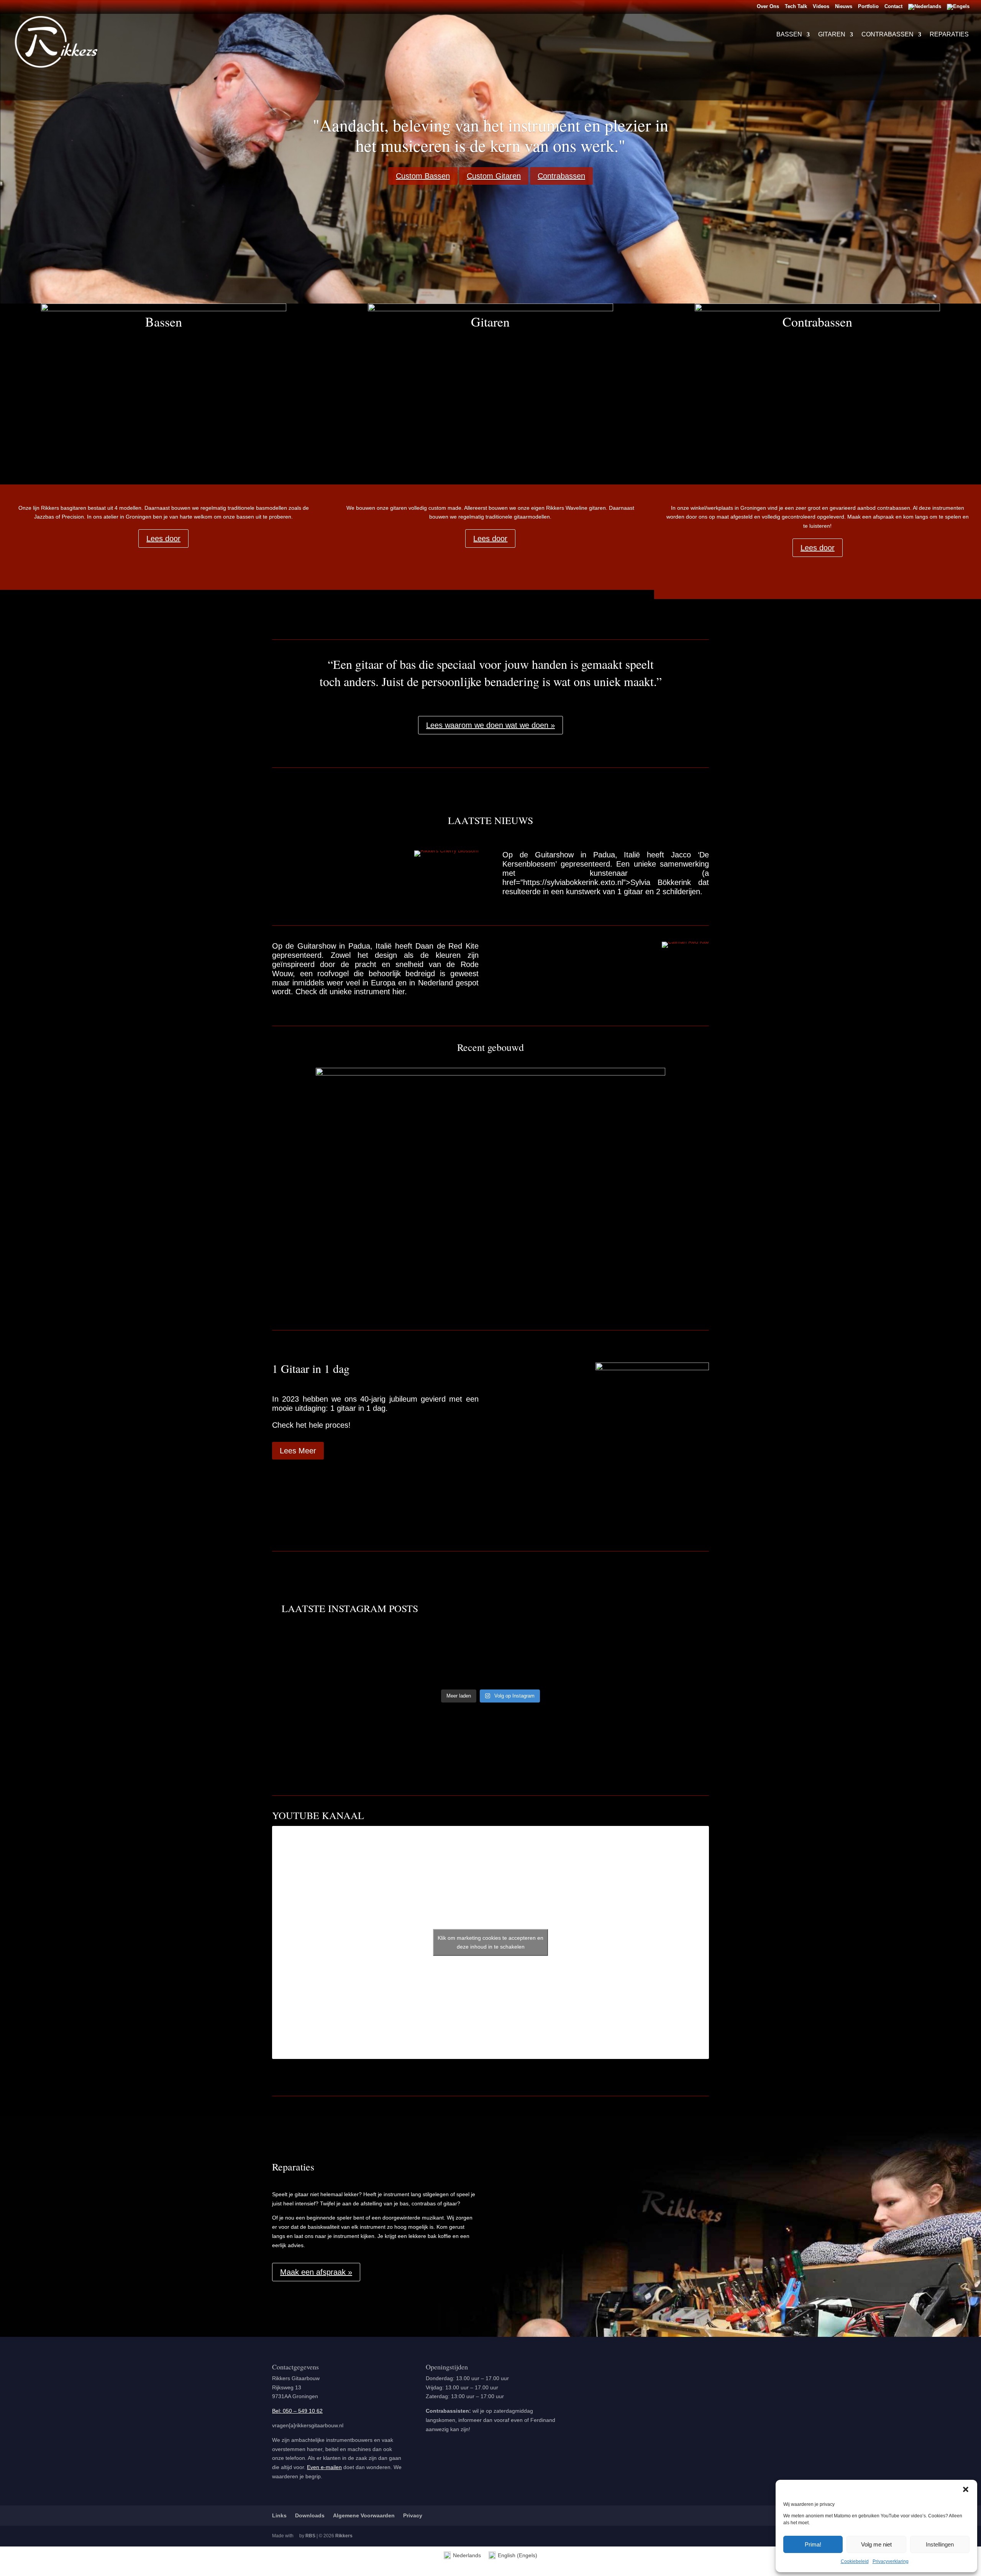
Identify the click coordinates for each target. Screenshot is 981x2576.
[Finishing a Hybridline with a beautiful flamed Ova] (546, 1653)
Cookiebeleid (855, 2561)
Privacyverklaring (891, 2561)
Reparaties (949, 35)
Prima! (813, 2544)
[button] (966, 2489)
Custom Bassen (423, 176)
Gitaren (832, 35)
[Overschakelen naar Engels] (958, 9)
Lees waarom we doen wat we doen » (490, 725)
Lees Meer (298, 1451)
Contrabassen (887, 35)
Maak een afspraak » (316, 2272)
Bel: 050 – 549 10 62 (297, 2411)
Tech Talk (796, 7)
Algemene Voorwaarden (364, 2515)
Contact (893, 7)
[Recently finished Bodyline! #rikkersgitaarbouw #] (656, 1653)
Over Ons (768, 7)
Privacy (413, 2515)
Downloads (310, 2515)
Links (279, 2515)
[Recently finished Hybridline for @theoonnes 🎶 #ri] (436, 1653)
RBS (310, 2536)
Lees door (163, 539)
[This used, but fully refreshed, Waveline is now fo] (325, 1653)
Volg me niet (876, 2544)
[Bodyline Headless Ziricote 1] (490, 1074)
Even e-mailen (324, 2467)
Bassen (789, 35)
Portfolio (868, 7)
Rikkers (344, 2536)
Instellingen (940, 2544)
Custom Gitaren (494, 176)
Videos (821, 7)
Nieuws (844, 7)
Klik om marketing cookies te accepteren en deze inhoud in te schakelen (490, 1942)
